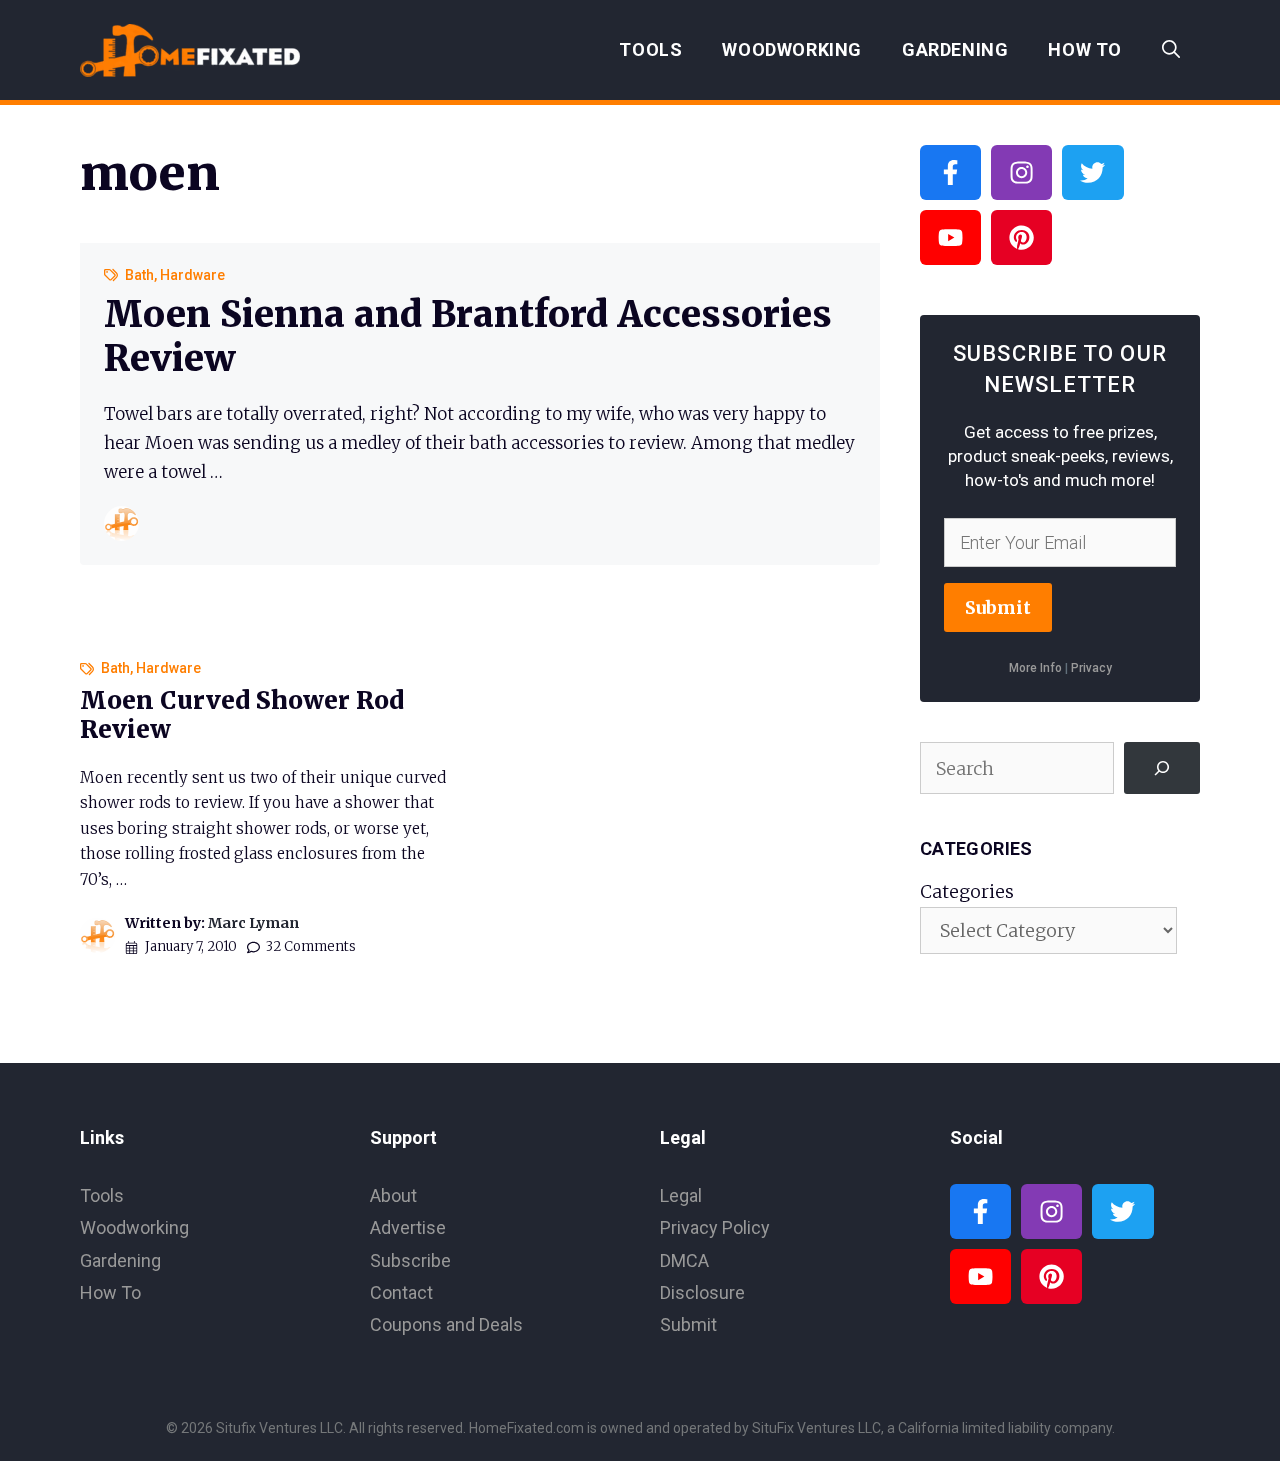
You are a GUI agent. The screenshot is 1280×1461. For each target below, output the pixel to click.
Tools (650, 49)
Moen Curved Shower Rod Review (242, 715)
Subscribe (410, 1260)
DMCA (684, 1260)
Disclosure (702, 1292)
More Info (1035, 668)
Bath (139, 275)
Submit (998, 607)
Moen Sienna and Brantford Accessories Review (468, 336)
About (393, 1195)
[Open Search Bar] (1171, 50)
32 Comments (311, 946)
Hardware (192, 275)
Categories (967, 891)
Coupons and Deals (446, 1324)
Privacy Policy (715, 1227)
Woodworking (792, 49)
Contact (401, 1292)
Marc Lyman (253, 923)
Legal (681, 1195)
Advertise (408, 1227)
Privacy (1091, 668)
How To (1085, 49)
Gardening (955, 49)
